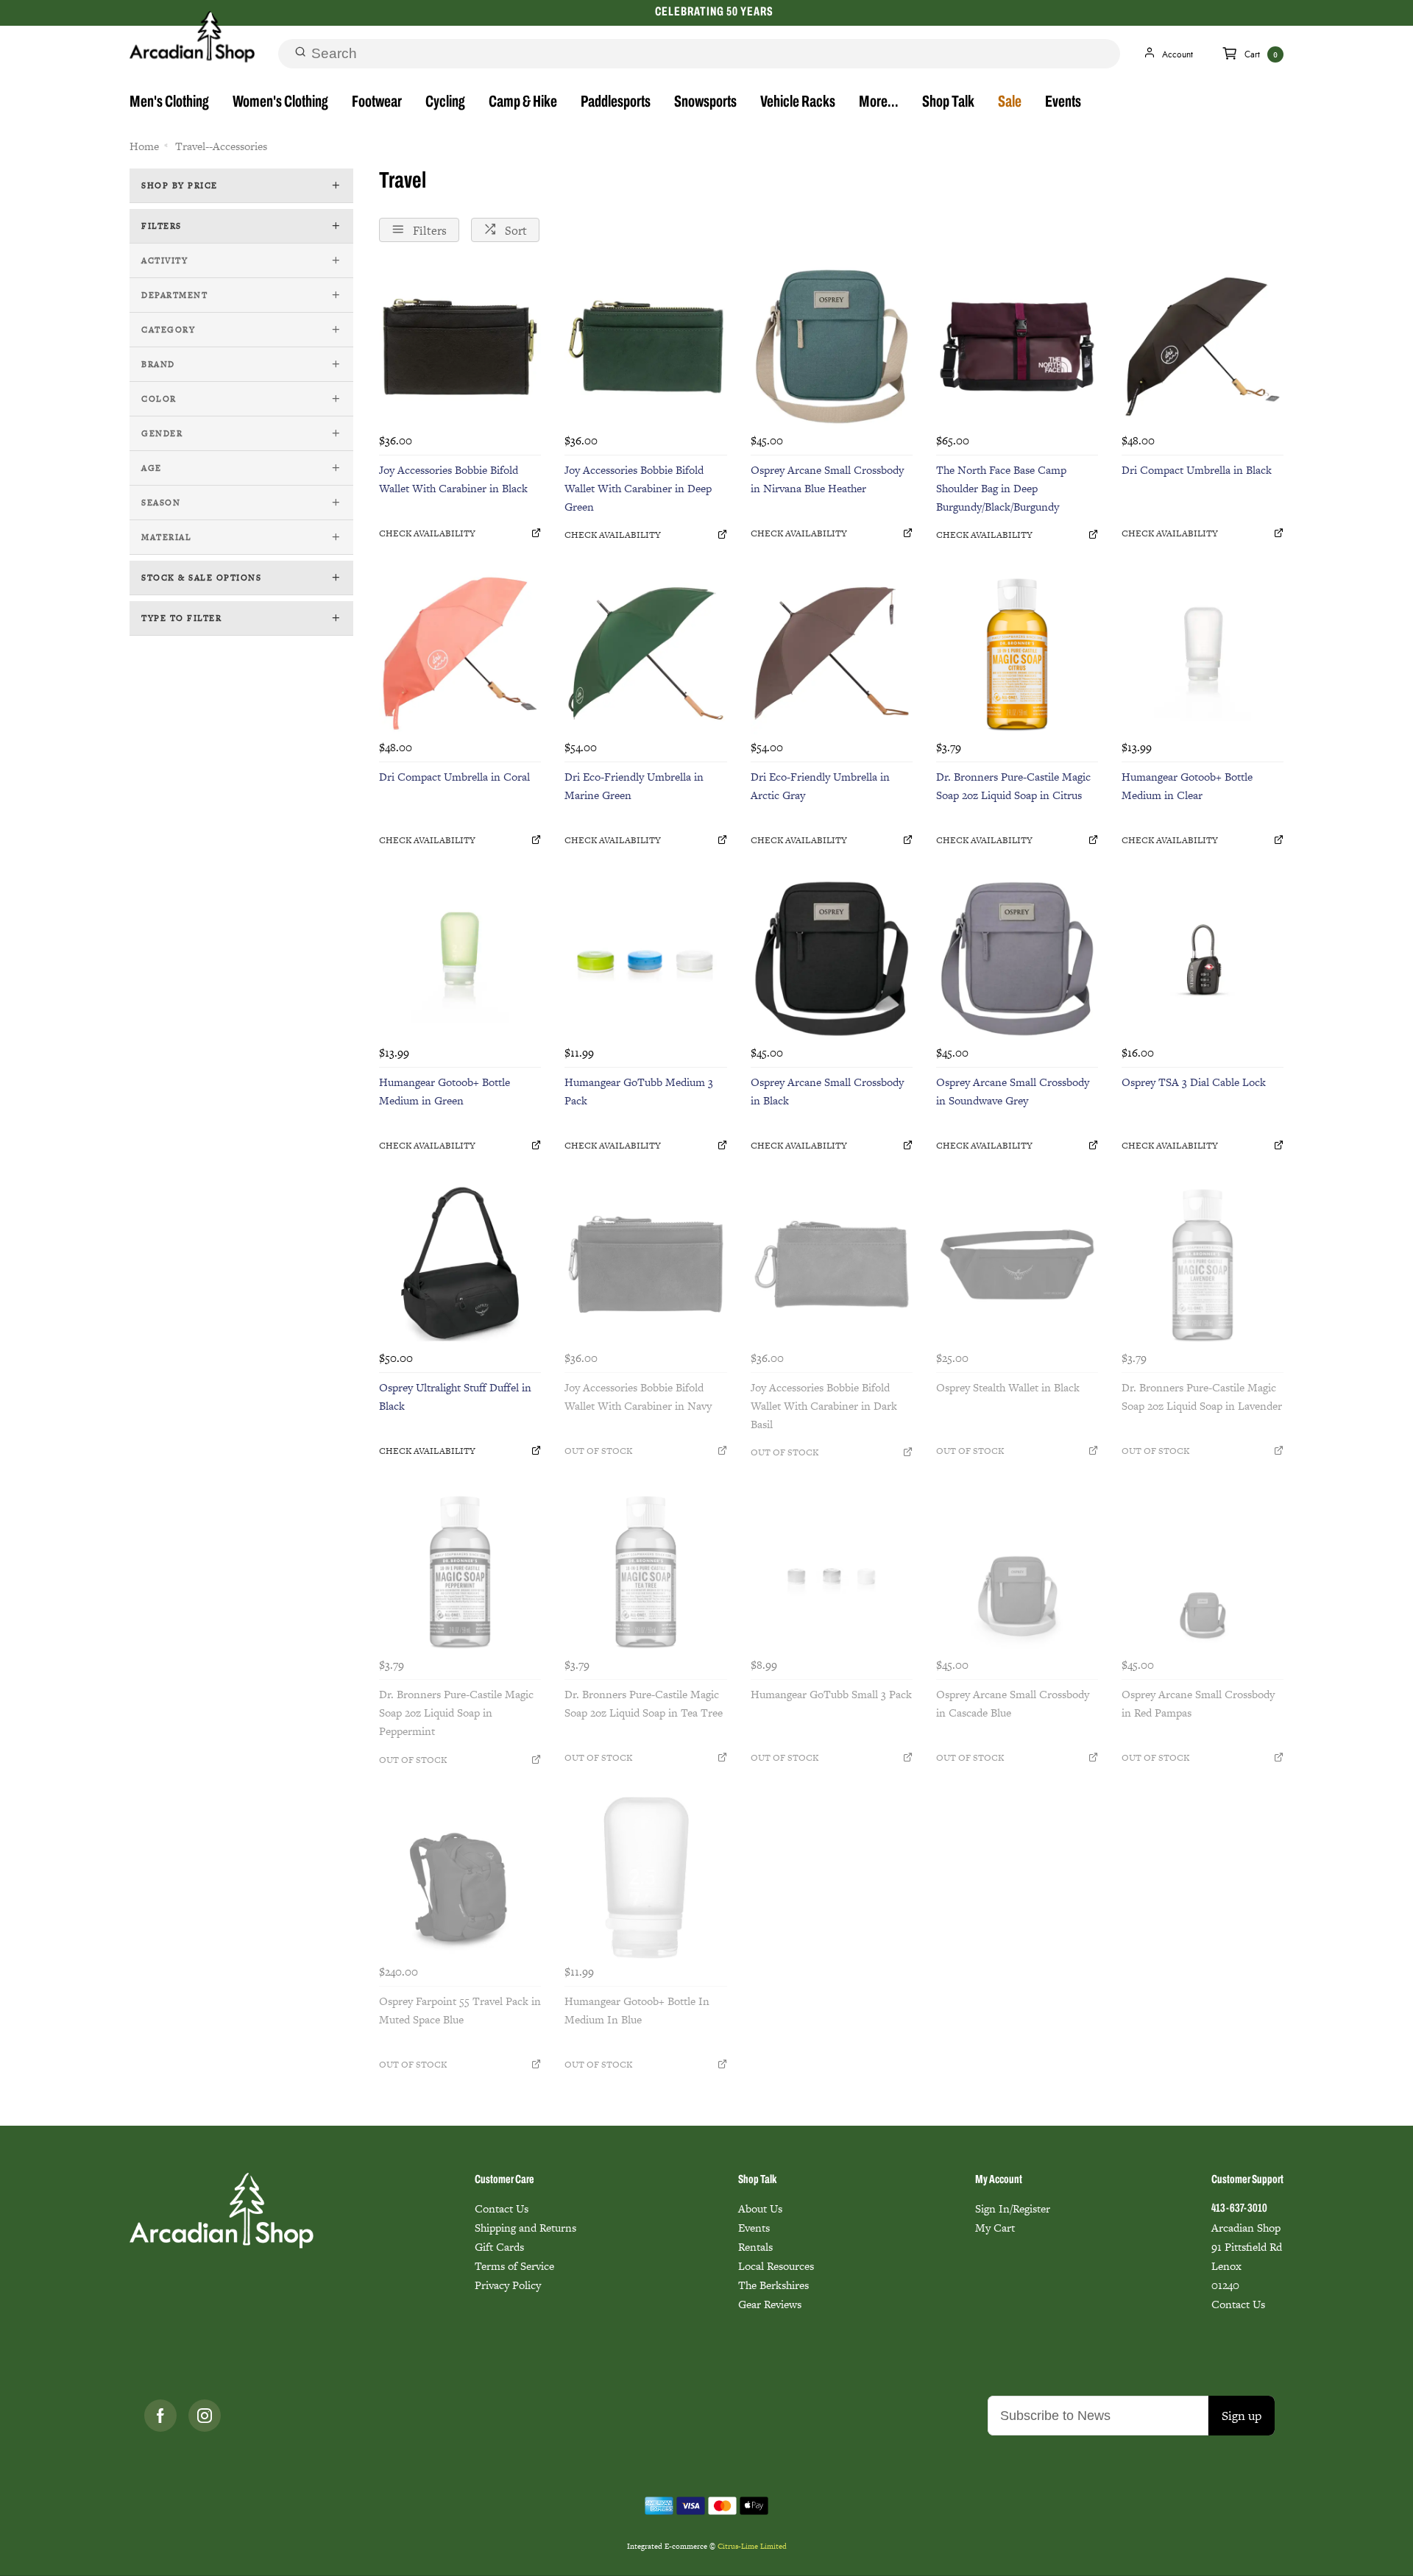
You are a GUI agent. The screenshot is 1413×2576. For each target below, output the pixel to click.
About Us (760, 2208)
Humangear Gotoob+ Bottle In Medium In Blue (637, 2010)
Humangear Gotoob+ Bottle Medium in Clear (1187, 786)
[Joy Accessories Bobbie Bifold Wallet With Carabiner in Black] (460, 347)
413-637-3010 (1239, 2209)
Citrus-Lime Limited (752, 2546)
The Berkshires (773, 2285)
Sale (1010, 103)
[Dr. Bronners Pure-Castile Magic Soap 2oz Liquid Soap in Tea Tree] (645, 1571)
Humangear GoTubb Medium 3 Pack (639, 1091)
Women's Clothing (280, 103)
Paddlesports (616, 103)
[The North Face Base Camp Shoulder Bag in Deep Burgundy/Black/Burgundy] (1017, 347)
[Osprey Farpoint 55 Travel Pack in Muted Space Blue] (460, 1878)
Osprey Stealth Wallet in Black (1008, 1387)
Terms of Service (514, 2266)
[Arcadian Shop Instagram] (205, 2416)
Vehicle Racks (798, 103)
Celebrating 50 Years (714, 12)
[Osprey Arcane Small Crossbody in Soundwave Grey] (1017, 959)
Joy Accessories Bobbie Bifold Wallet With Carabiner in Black (453, 479)
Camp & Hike (523, 103)
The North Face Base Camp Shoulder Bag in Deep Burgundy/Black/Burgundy (1001, 488)
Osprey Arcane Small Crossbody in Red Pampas (1198, 1703)
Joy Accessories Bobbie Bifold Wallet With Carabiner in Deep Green (638, 488)
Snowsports (705, 103)
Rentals (755, 2247)
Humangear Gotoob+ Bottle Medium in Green (445, 1091)
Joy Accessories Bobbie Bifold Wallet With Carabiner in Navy (638, 1397)
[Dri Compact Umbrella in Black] (1203, 347)
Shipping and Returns (525, 2228)
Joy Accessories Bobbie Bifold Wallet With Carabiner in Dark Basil (824, 1406)
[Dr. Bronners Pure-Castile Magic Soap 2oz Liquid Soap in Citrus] (1017, 653)
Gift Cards (499, 2247)
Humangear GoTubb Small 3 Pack (831, 1694)
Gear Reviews (770, 2304)
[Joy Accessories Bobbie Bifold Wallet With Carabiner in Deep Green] (645, 347)
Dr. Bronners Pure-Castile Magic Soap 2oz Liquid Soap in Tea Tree (644, 1703)
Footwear (377, 103)
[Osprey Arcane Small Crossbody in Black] (832, 959)
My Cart (995, 2228)
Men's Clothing (169, 103)
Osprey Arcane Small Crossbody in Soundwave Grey (1013, 1091)
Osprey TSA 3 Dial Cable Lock (1194, 1082)
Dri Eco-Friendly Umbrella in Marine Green (634, 786)
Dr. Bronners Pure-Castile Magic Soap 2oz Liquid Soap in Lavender (1202, 1397)
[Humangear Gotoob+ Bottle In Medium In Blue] (645, 1878)
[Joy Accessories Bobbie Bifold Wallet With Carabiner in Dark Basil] (832, 1264)
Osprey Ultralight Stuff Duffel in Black (455, 1397)
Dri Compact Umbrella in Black (1197, 470)
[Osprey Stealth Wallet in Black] (1017, 1264)
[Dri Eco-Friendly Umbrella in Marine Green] (645, 653)
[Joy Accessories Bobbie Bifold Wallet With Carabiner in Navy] (645, 1264)
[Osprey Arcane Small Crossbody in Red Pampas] (1203, 1571)
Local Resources (776, 2266)
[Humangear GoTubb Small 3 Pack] (832, 1571)
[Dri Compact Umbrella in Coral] (460, 653)
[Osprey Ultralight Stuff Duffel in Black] (460, 1264)
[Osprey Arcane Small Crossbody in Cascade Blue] (1017, 1571)
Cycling (445, 103)
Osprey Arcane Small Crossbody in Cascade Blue (1013, 1703)
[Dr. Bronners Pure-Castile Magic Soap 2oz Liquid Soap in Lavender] (1203, 1264)
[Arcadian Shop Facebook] (160, 2416)
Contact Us (502, 2208)
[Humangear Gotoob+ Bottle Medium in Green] (460, 959)
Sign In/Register (1013, 2208)
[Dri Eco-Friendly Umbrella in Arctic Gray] (832, 653)
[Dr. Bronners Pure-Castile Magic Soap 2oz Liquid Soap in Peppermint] (460, 1571)
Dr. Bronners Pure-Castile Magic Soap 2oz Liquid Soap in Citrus (1013, 786)
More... (879, 103)
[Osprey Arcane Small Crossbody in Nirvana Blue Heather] (832, 347)
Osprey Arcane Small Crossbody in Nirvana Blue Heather (827, 479)
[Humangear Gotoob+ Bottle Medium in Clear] (1203, 653)
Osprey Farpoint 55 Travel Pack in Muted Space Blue (460, 2010)
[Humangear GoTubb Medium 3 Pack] (645, 959)
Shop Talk (948, 103)
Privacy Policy (508, 2285)
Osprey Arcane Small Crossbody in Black (827, 1091)
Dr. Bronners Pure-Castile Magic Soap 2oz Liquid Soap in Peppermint (456, 1713)
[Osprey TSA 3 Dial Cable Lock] (1203, 959)
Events (1063, 103)
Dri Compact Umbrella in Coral (454, 777)
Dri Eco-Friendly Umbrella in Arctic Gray (820, 786)
